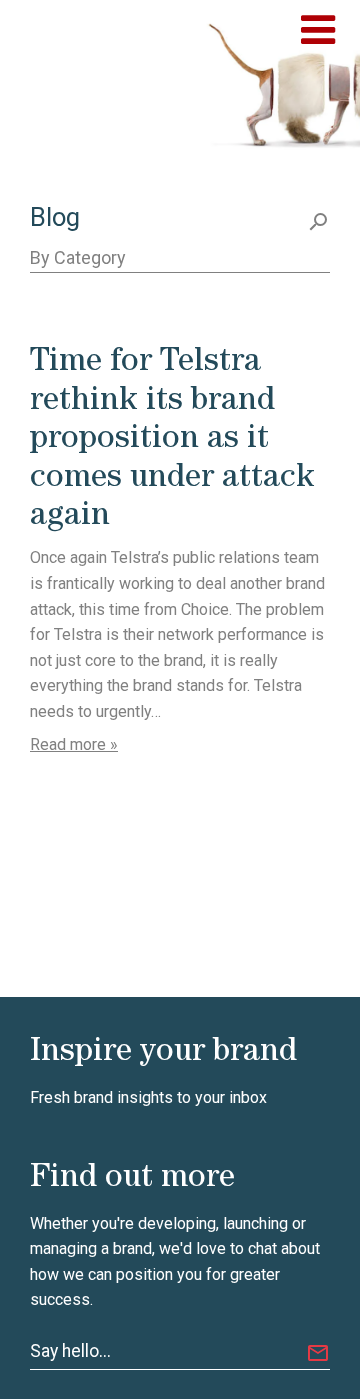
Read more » (74, 744)
